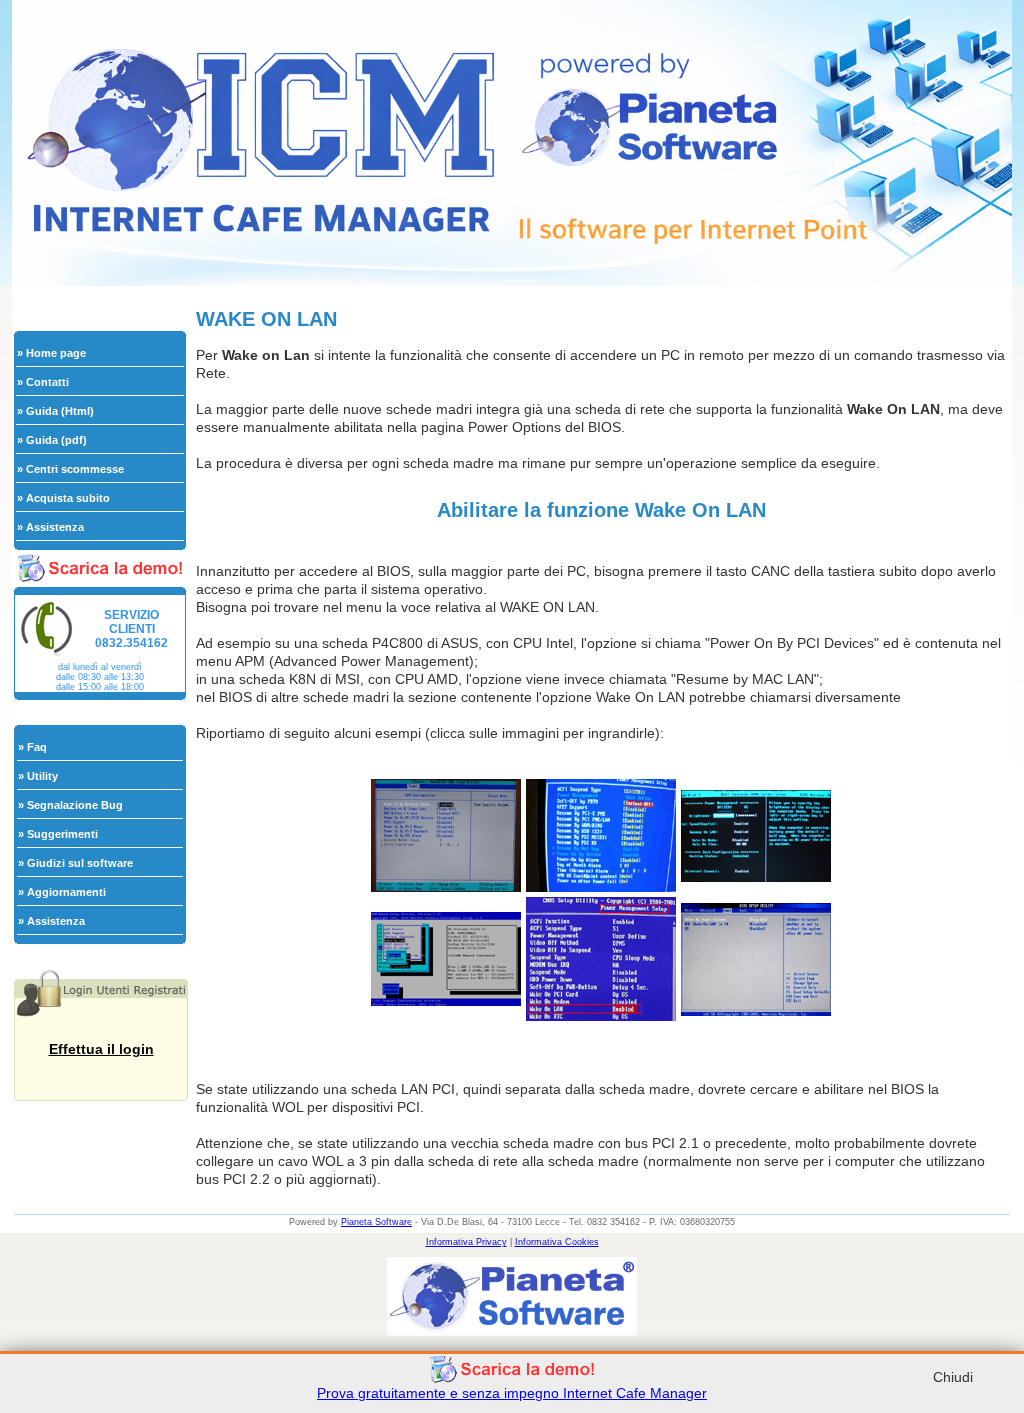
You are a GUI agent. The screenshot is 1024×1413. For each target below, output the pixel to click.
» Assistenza (50, 527)
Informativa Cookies (557, 1242)
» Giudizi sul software (75, 863)
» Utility (38, 776)
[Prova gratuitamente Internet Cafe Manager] (512, 1379)
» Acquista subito (63, 498)
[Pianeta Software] (512, 1334)
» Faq (32, 747)
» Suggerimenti (58, 834)
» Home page (51, 353)
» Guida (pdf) (52, 440)
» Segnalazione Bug (70, 805)
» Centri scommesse (70, 469)
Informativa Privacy (466, 1242)
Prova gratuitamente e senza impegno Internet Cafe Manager (512, 1393)
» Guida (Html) (55, 411)
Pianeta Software (376, 1222)
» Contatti (43, 382)
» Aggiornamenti (62, 892)
